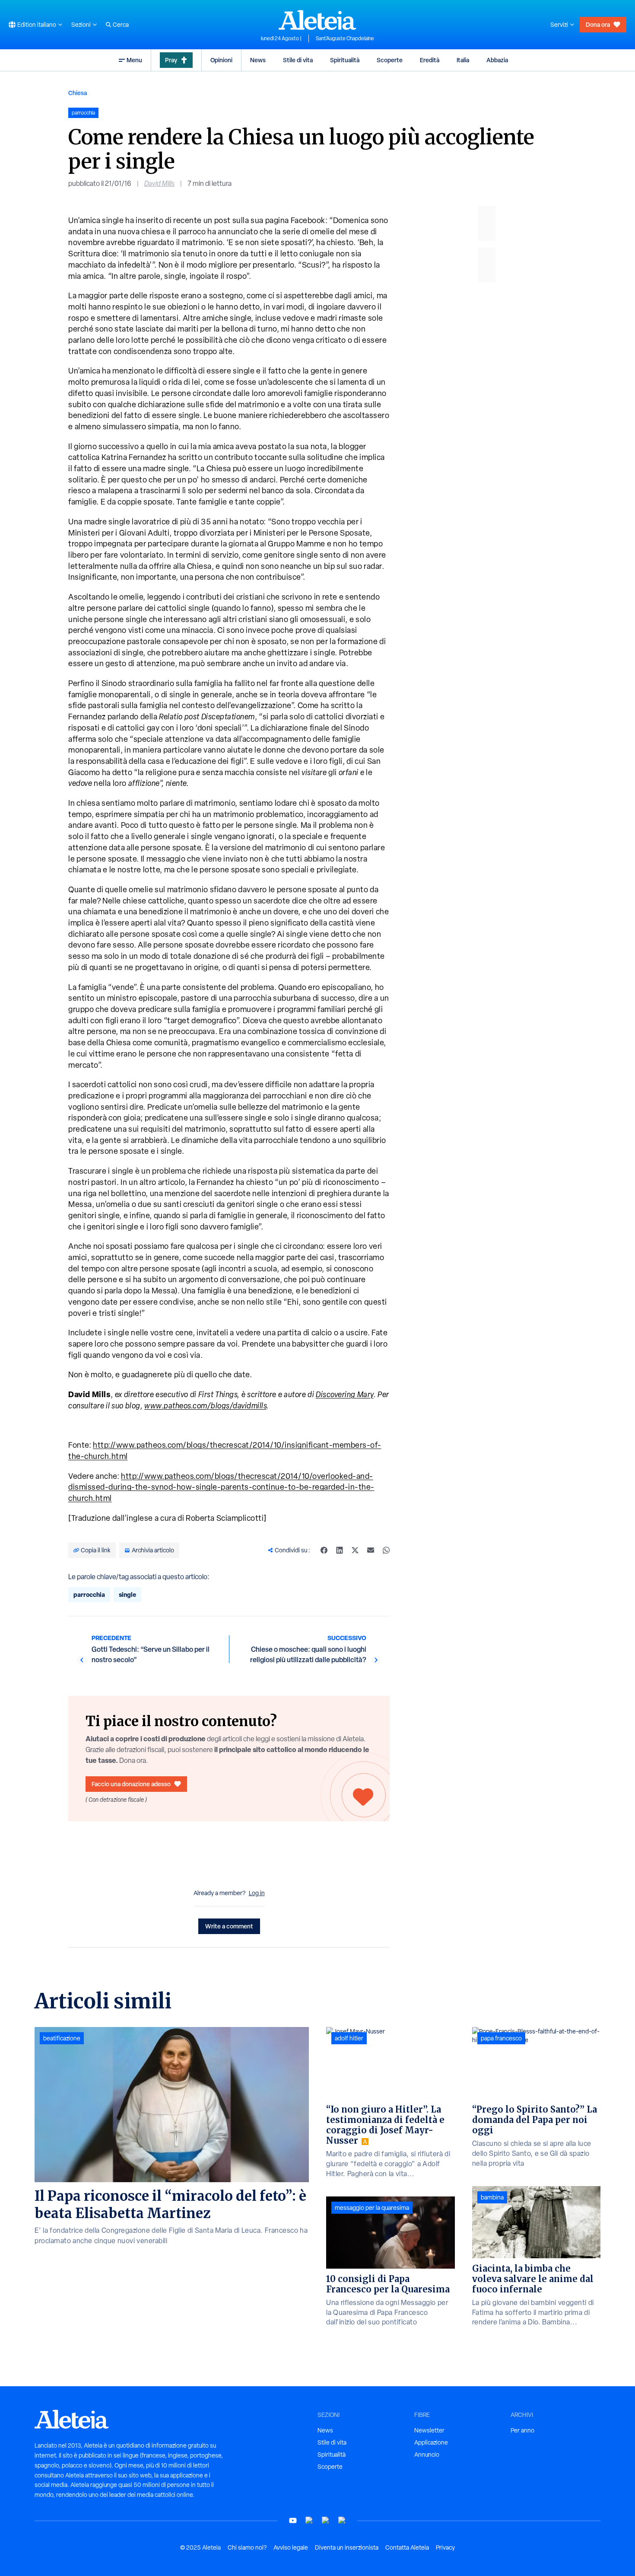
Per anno (522, 2430)
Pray (171, 60)
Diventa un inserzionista (347, 2547)
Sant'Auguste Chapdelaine (345, 38)
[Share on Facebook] (324, 1550)
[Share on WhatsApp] (386, 1550)
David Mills (159, 184)
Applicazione (431, 2442)
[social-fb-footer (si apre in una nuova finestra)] (309, 2520)
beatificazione (62, 2038)
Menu (134, 60)
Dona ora (598, 24)
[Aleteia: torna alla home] (317, 20)
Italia (463, 60)
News (258, 60)
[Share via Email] (371, 1550)
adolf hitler (349, 2038)
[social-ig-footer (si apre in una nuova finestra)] (342, 2520)
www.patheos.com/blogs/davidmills (205, 1406)
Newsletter (429, 2430)
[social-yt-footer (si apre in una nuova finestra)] (293, 2520)
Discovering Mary (345, 1394)
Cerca (121, 25)
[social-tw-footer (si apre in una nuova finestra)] (326, 2520)
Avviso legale (291, 2547)
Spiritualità (345, 60)
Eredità (430, 60)
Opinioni (221, 60)
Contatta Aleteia (407, 2547)
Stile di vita (298, 60)
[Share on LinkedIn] (340, 1550)
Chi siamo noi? (247, 2547)
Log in (257, 1893)
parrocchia (89, 1594)
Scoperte (390, 60)
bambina (492, 2197)
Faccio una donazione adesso (131, 1784)
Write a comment (229, 1926)
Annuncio (427, 2455)
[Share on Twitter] (355, 1550)
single (127, 1594)
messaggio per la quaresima (372, 2208)
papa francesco (501, 2038)
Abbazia (497, 60)
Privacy (445, 2547)
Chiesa (78, 93)
